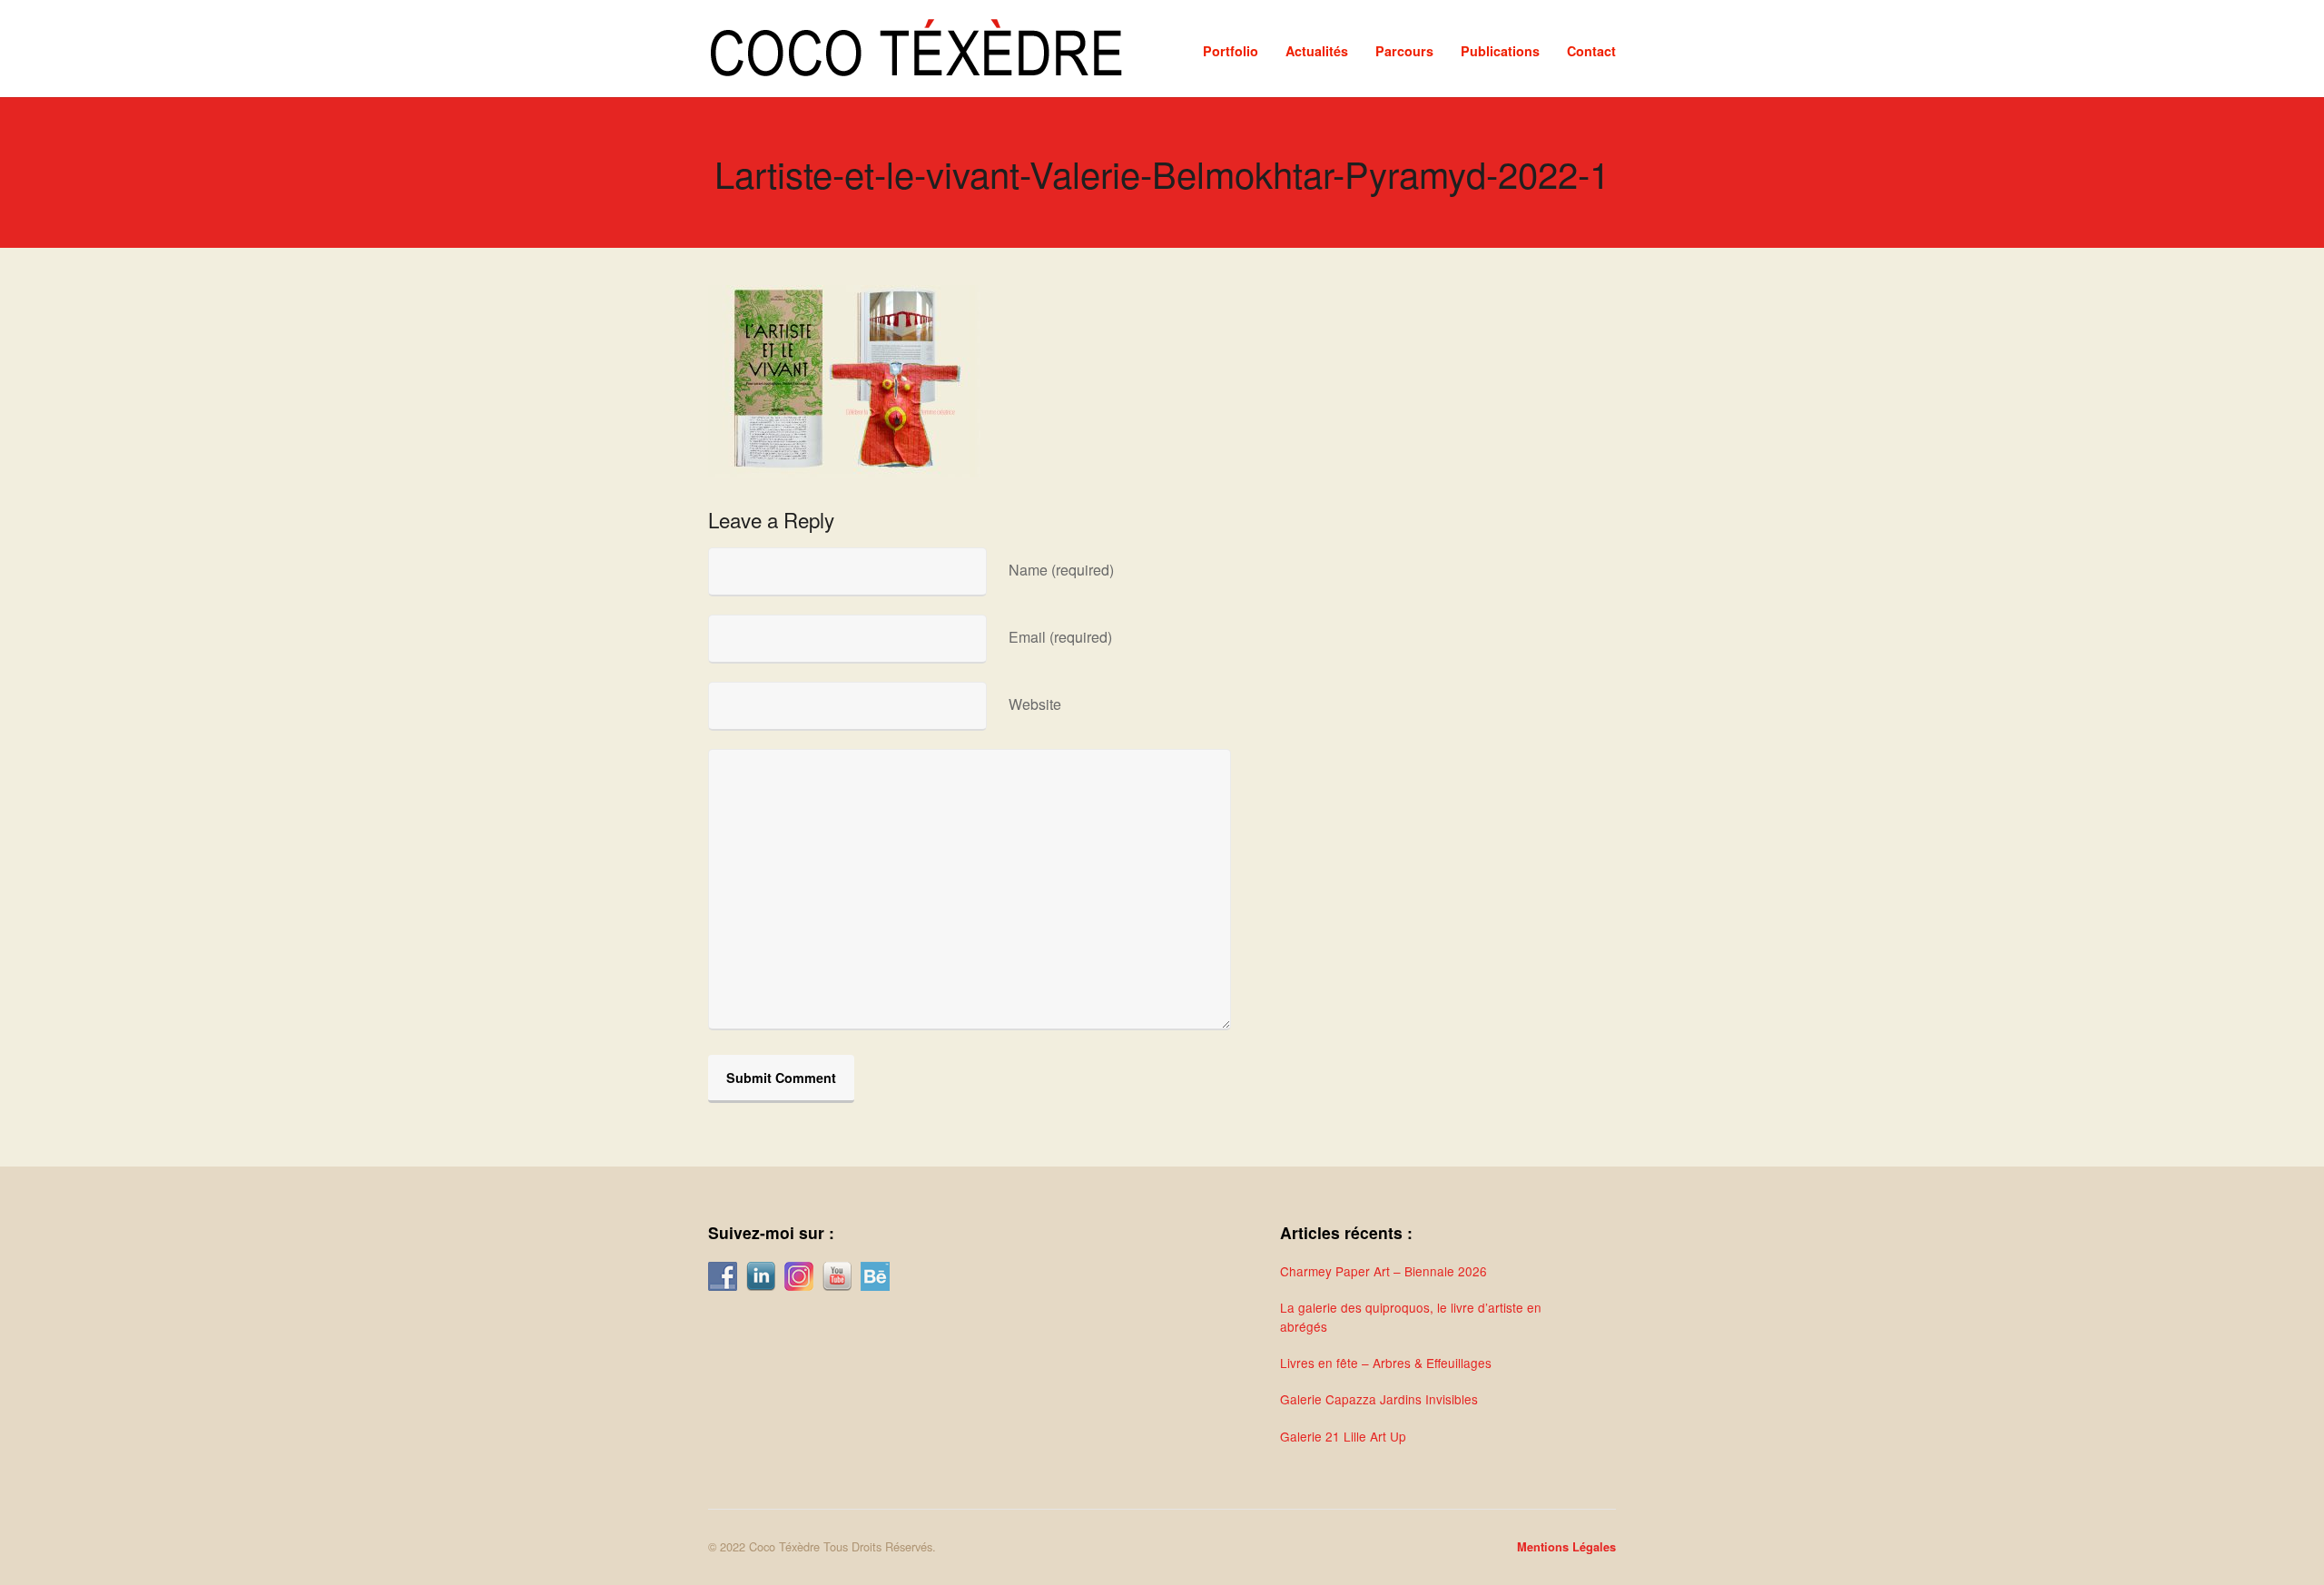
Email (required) (1060, 637)
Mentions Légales (1566, 1547)
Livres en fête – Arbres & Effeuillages (1386, 1363)
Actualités (1317, 51)
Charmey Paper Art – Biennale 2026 (1384, 1271)
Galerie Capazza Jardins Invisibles (1379, 1399)
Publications (1500, 51)
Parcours (1404, 51)
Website (1035, 704)
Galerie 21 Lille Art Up (1343, 1436)
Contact (1591, 51)
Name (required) (1061, 570)
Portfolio (1231, 51)
